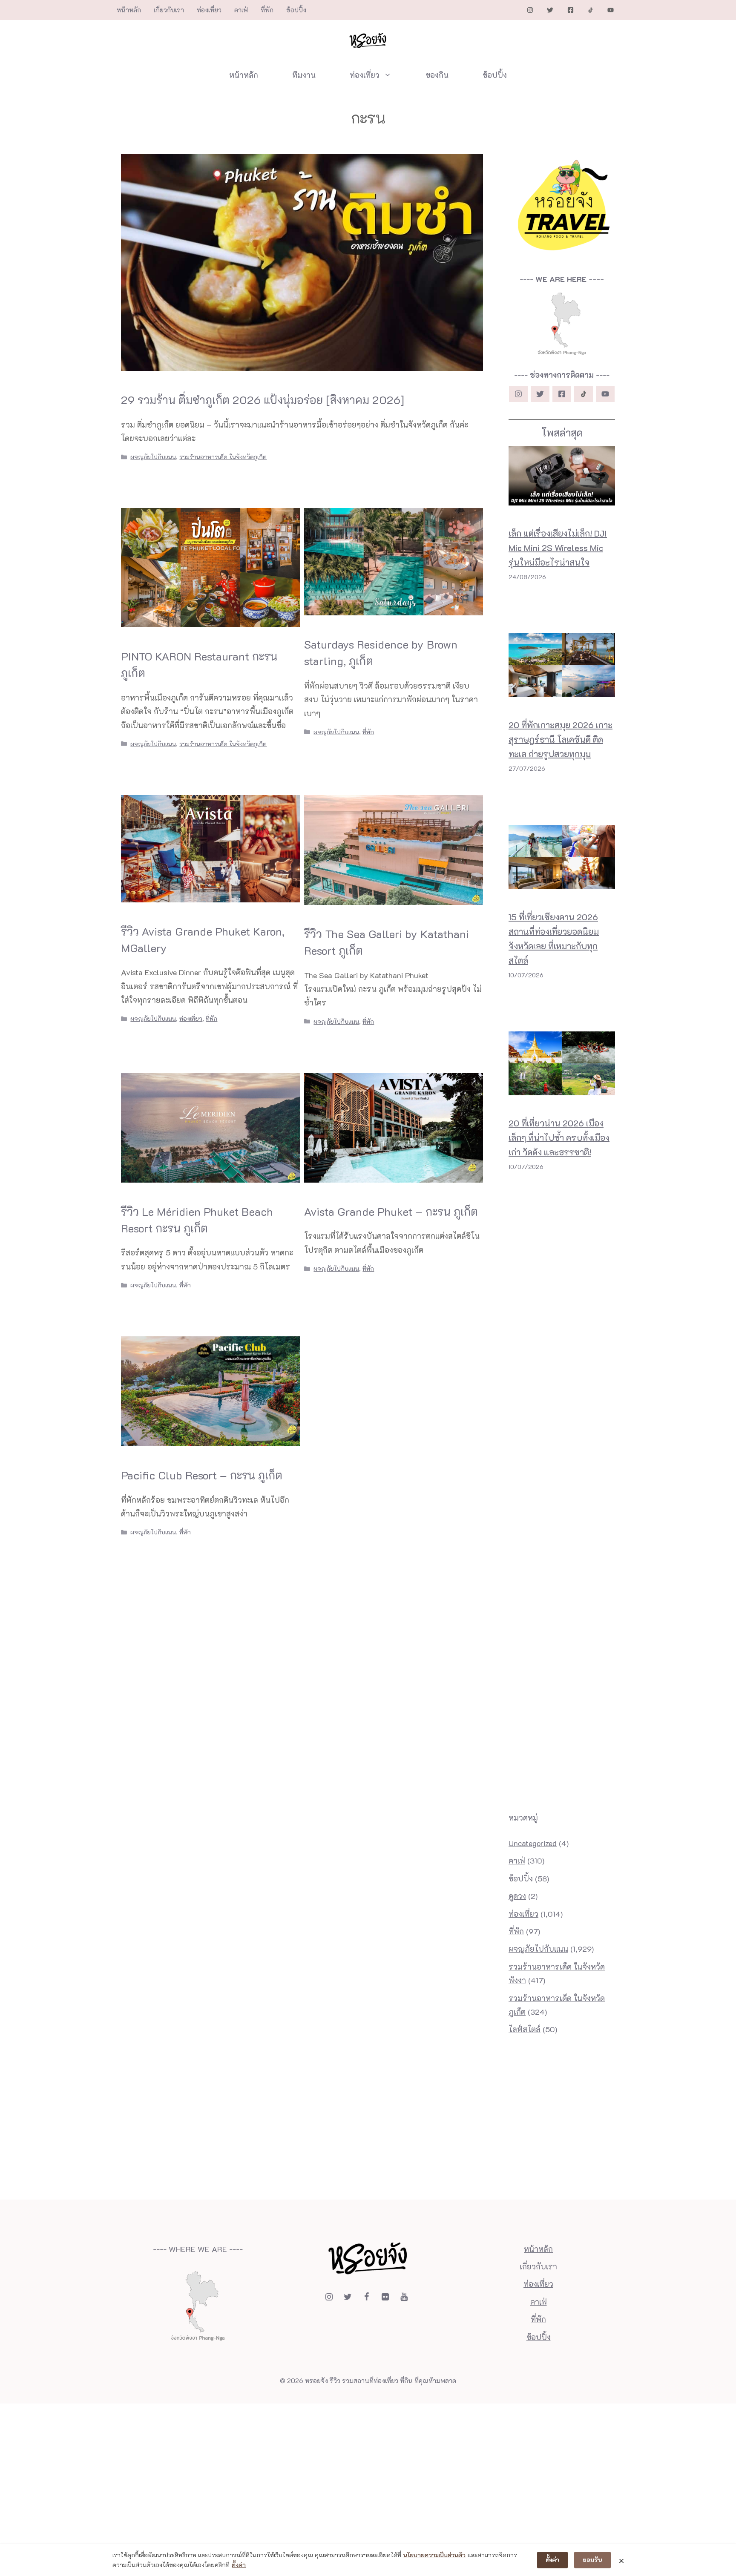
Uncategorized (533, 1843)
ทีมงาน (304, 75)
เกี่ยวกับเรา (169, 10)
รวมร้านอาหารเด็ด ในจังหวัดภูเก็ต (223, 457)
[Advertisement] (562, 1209)
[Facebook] (366, 2297)
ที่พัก (267, 10)
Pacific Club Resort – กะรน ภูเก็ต (202, 1475)
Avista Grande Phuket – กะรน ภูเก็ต (391, 1212)
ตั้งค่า (239, 2565)
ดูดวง (517, 1896)
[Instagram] (329, 2297)
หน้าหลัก (129, 10)
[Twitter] (348, 2297)
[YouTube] (404, 2297)
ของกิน (437, 75)
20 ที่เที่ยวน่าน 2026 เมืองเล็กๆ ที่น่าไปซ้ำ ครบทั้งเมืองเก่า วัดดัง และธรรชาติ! (559, 1137)
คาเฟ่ (241, 10)
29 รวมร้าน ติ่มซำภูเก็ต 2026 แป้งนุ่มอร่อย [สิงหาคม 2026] (263, 400)
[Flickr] (385, 2297)
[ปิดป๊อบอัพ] (621, 2560)
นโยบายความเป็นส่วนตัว (434, 2555)
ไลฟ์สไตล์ (525, 2029)
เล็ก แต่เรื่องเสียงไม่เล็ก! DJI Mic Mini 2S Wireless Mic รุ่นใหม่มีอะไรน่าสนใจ (558, 548)
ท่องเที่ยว (209, 10)
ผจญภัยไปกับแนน (153, 457)
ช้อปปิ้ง (296, 10)
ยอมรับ (592, 2560)
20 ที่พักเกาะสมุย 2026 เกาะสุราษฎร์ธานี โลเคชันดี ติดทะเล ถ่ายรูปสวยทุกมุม (561, 739)
